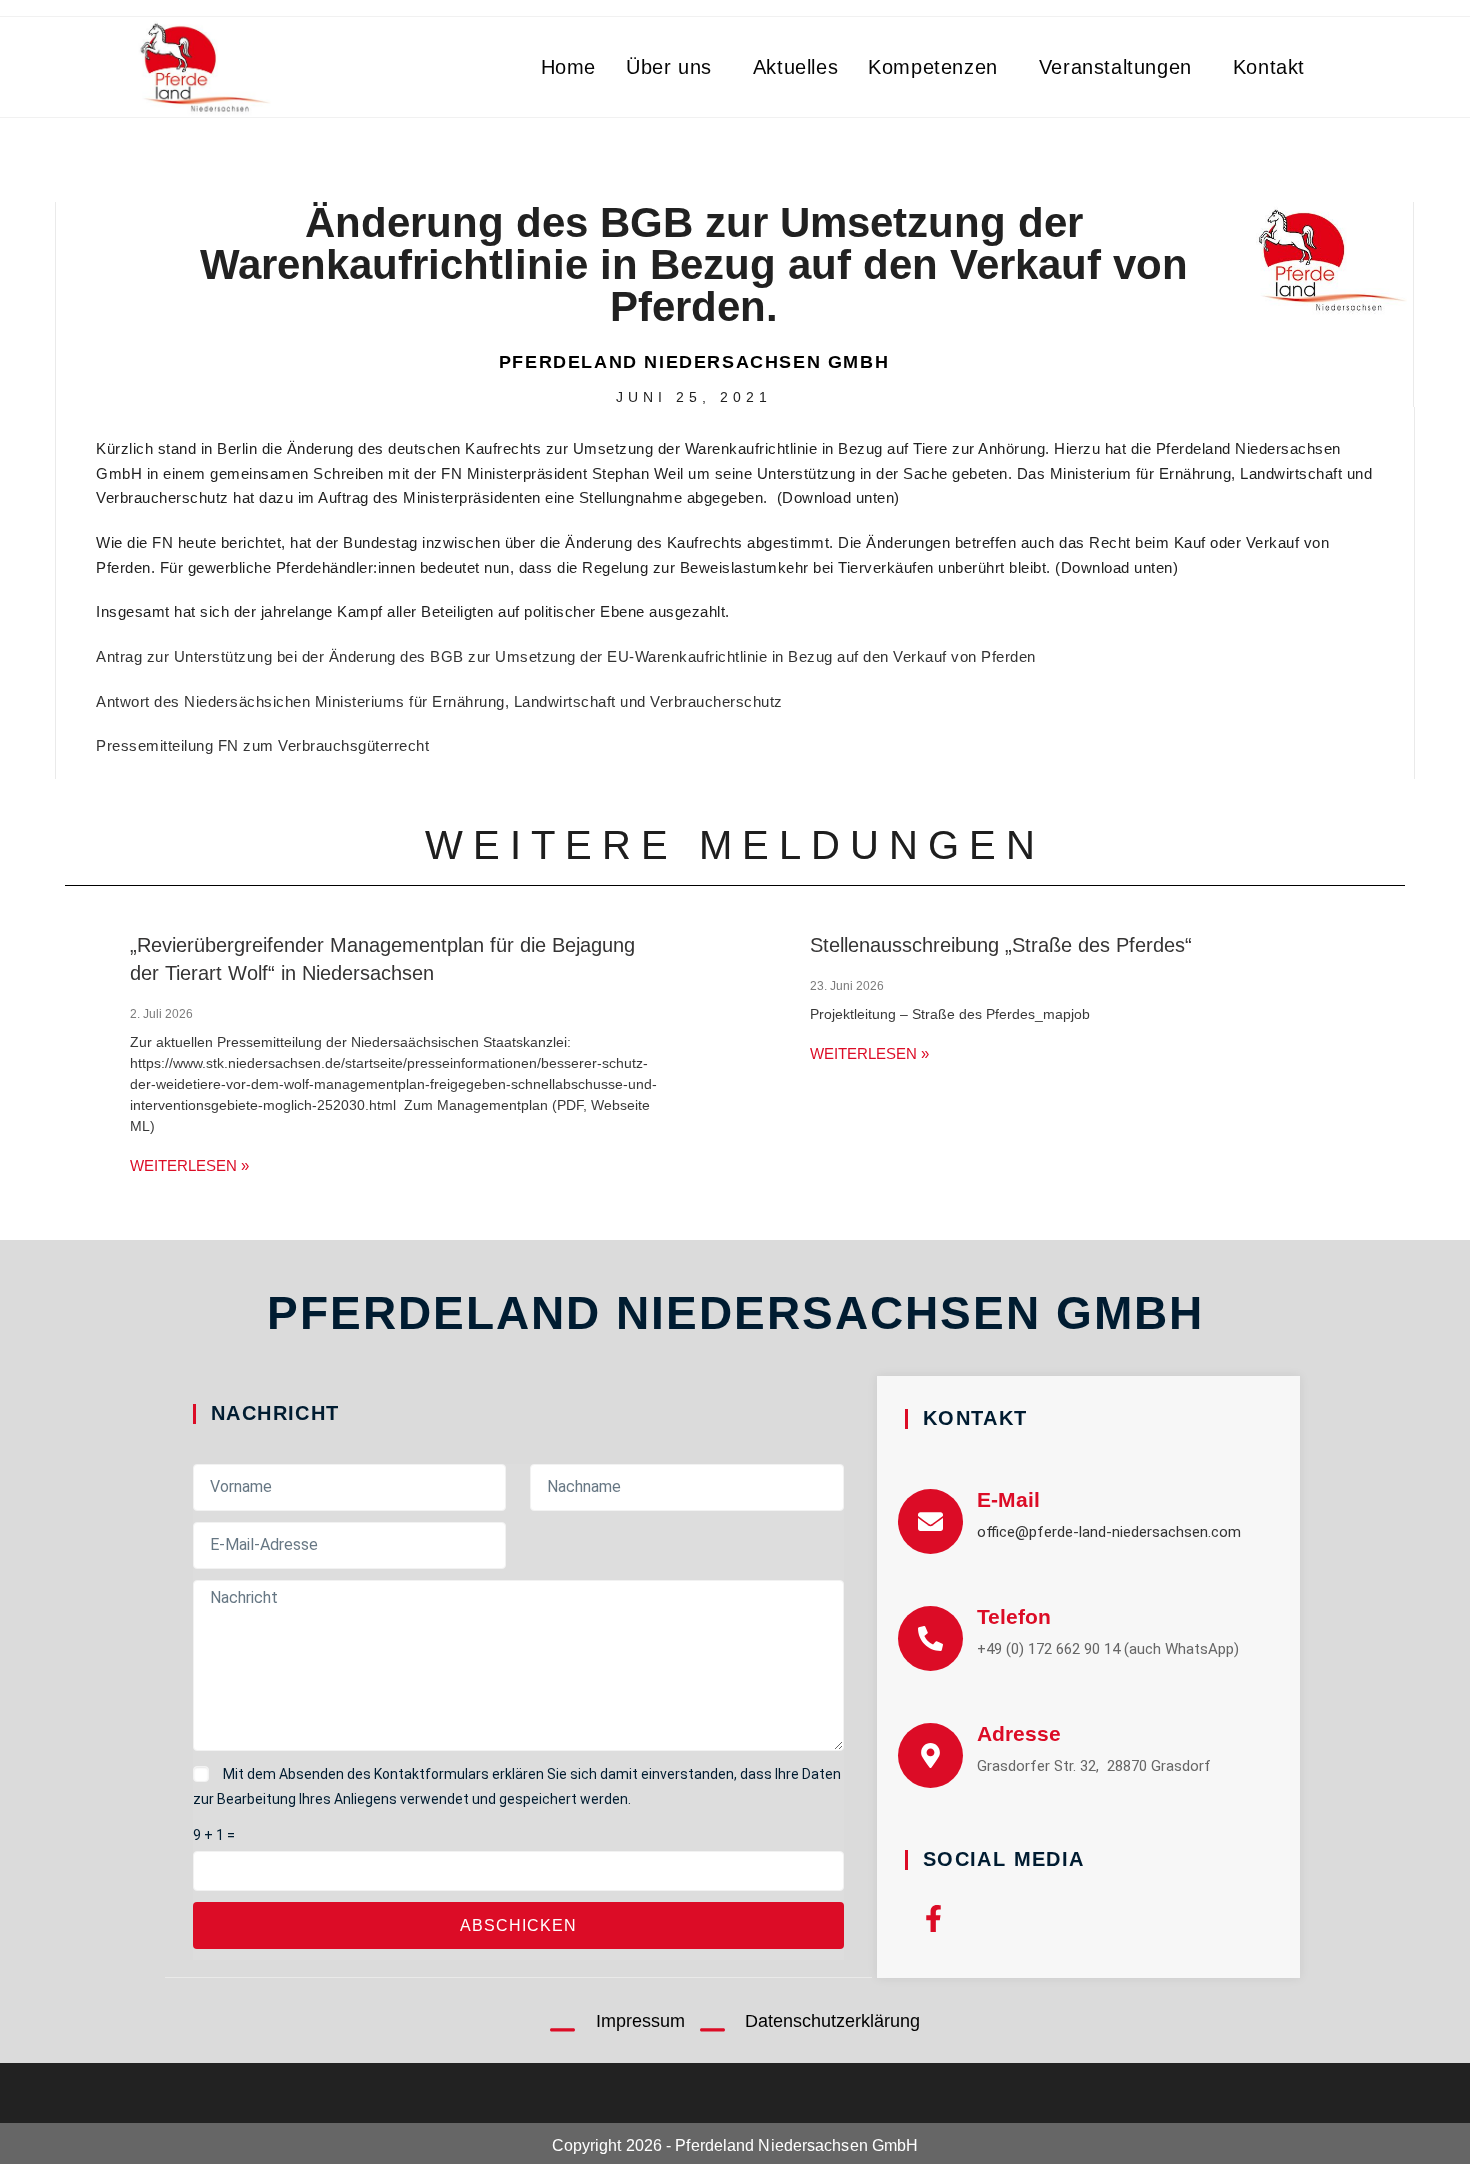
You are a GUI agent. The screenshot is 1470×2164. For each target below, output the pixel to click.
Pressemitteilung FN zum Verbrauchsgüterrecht (262, 745)
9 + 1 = (214, 1835)
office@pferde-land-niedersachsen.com (1109, 1532)
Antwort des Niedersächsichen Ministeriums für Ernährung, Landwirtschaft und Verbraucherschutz (439, 701)
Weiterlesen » (189, 1165)
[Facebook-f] (933, 1918)
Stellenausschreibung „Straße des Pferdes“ (1001, 945)
